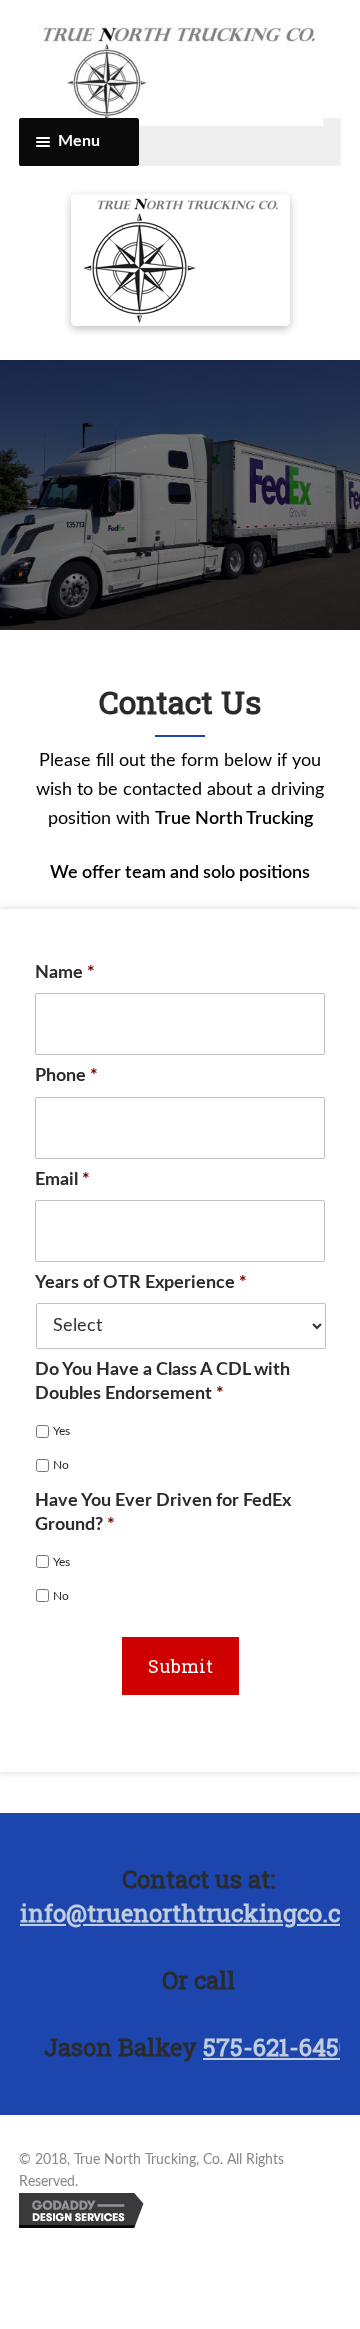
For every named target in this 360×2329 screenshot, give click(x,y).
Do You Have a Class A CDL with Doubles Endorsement (162, 1381)
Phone (66, 1076)
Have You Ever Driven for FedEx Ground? (163, 1512)
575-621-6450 (277, 2047)
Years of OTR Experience (141, 1283)
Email (62, 1180)
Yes (61, 1431)
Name (65, 973)
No (61, 1465)
